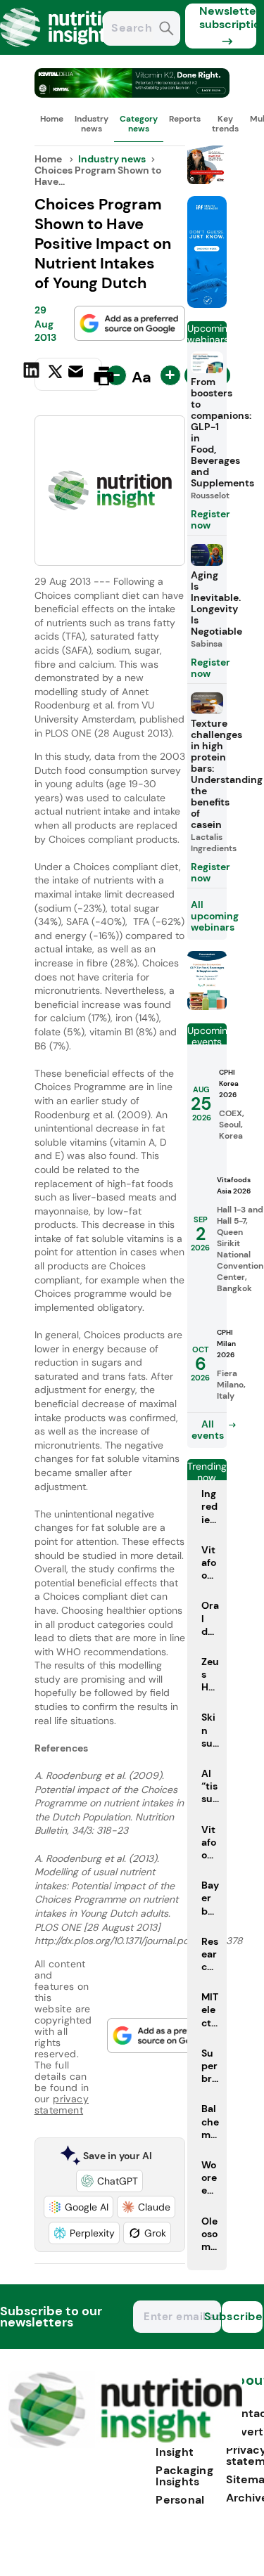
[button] (109, 2181)
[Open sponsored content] (132, 94)
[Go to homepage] (125, 2444)
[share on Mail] (77, 375)
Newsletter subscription (228, 18)
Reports (185, 119)
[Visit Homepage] (62, 51)
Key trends (225, 124)
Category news (139, 124)
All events (208, 1430)
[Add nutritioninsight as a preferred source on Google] (130, 323)
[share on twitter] (55, 375)
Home (52, 119)
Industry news (92, 124)
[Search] (166, 30)
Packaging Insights (184, 2476)
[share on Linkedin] (33, 375)
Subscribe (242, 2316)
